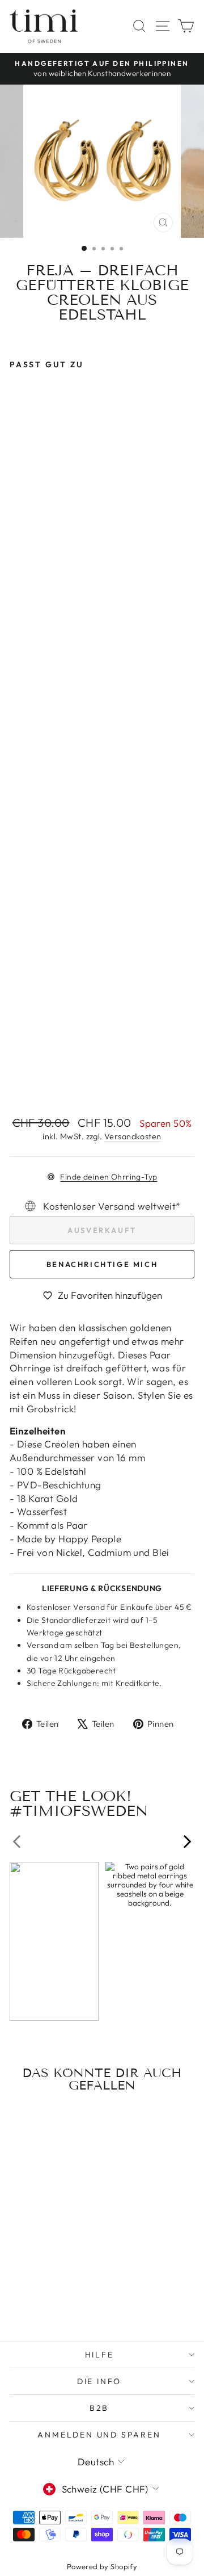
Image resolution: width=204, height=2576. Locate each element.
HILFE (99, 2355)
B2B (99, 2408)
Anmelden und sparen (99, 2435)
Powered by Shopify (102, 2566)
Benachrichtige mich (102, 1264)
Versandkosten (133, 1136)
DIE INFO (99, 2381)
